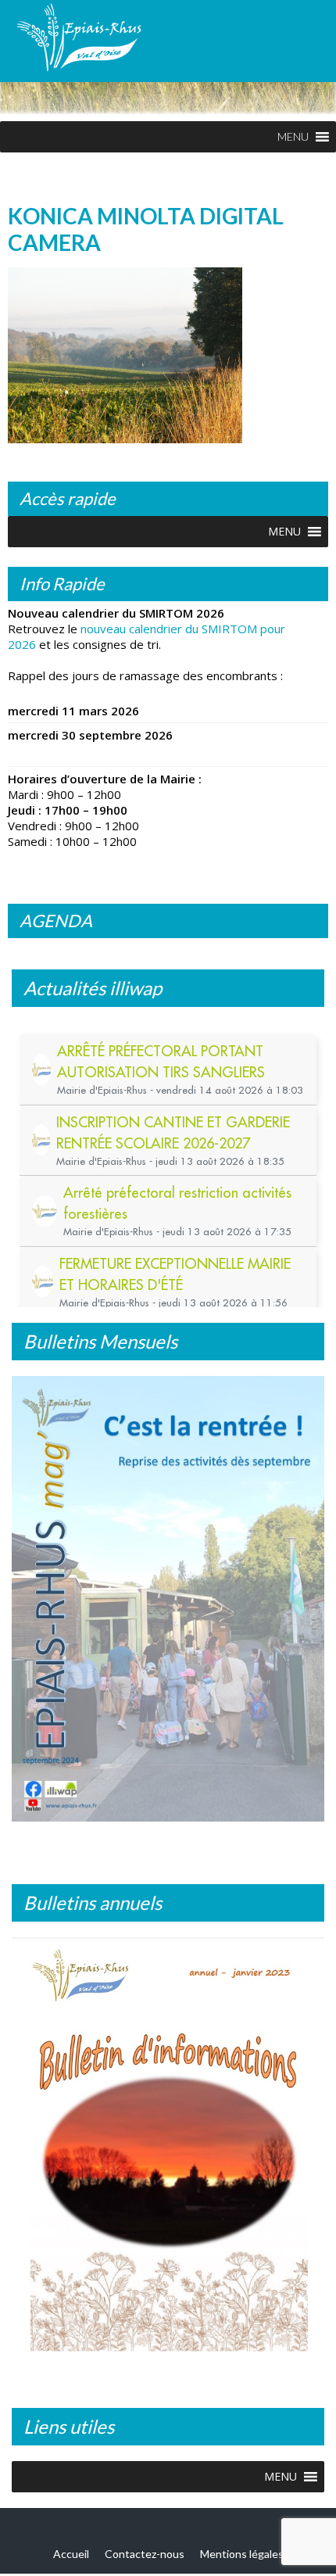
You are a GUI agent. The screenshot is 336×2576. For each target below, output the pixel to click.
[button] (293, 137)
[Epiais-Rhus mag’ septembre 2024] (168, 1599)
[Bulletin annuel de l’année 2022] (168, 2151)
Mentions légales (242, 2554)
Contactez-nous (145, 2554)
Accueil (71, 2554)
